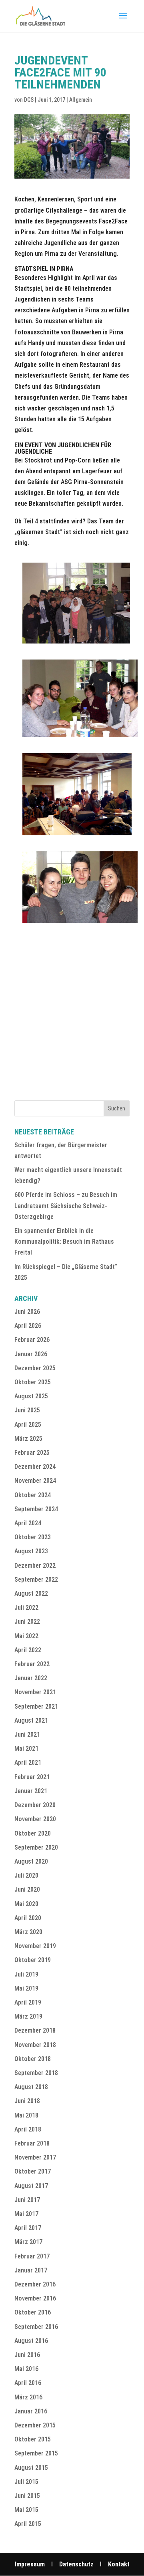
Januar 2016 (31, 2411)
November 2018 (35, 2045)
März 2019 (28, 2016)
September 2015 (36, 2453)
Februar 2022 (32, 1664)
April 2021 (28, 1763)
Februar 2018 (32, 2143)
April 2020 (28, 1918)
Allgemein (81, 100)
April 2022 (28, 1650)
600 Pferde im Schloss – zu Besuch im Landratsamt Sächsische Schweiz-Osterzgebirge (66, 1206)
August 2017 (31, 2186)
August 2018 (31, 2087)
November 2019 (35, 1946)
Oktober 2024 (33, 1495)
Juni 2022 (27, 1622)
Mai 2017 (26, 2214)
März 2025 (28, 1439)
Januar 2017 (31, 2270)
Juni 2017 (27, 2200)
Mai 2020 (26, 1904)
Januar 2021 (31, 1791)
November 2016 (35, 2298)
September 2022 (36, 1580)
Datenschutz (76, 2564)
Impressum (30, 2564)
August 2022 (31, 1594)
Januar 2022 (31, 1678)
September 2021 (36, 1706)
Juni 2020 (27, 1889)
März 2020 (28, 1932)
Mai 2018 (26, 2115)
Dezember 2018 (35, 2030)
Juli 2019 (26, 1974)
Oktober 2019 (33, 1960)
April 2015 (28, 2524)
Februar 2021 (32, 1777)
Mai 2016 (26, 2369)
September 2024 (36, 1509)
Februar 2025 (32, 1453)
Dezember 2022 (35, 1566)
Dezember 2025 (35, 1368)
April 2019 (28, 2002)
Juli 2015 (26, 2482)
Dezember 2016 (35, 2284)
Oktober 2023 (33, 1537)
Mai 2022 (26, 1636)
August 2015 (31, 2468)
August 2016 (31, 2341)
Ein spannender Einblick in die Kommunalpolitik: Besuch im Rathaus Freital (64, 1242)
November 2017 (35, 2157)
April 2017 (28, 2228)
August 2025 (31, 1396)
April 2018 (28, 2129)
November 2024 (35, 1481)
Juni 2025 (27, 1410)
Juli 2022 (26, 1608)
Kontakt (119, 2564)
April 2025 (28, 1425)
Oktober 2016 (33, 2312)
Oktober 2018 (33, 2059)
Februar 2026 (32, 1340)
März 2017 (28, 2242)
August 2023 (31, 1551)
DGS (29, 100)
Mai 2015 (26, 2510)
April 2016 (28, 2383)
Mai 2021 (26, 1749)
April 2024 (28, 1523)
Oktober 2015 (33, 2439)
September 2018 (36, 2073)
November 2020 (35, 1819)
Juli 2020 (26, 1875)
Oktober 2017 (33, 2171)
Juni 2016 (27, 2355)
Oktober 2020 (33, 1833)
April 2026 (28, 1326)
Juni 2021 (27, 1734)
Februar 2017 (32, 2256)
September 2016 (36, 2327)
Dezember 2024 (35, 1467)
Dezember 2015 (35, 2425)
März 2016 (28, 2397)
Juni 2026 (27, 1312)
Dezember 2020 (35, 1805)
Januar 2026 (31, 1354)
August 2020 (31, 1861)
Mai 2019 (26, 1988)
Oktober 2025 (33, 1382)
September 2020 (36, 1847)
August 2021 (31, 1720)
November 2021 (35, 1692)
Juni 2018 (27, 2101)
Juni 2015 (27, 2496)
